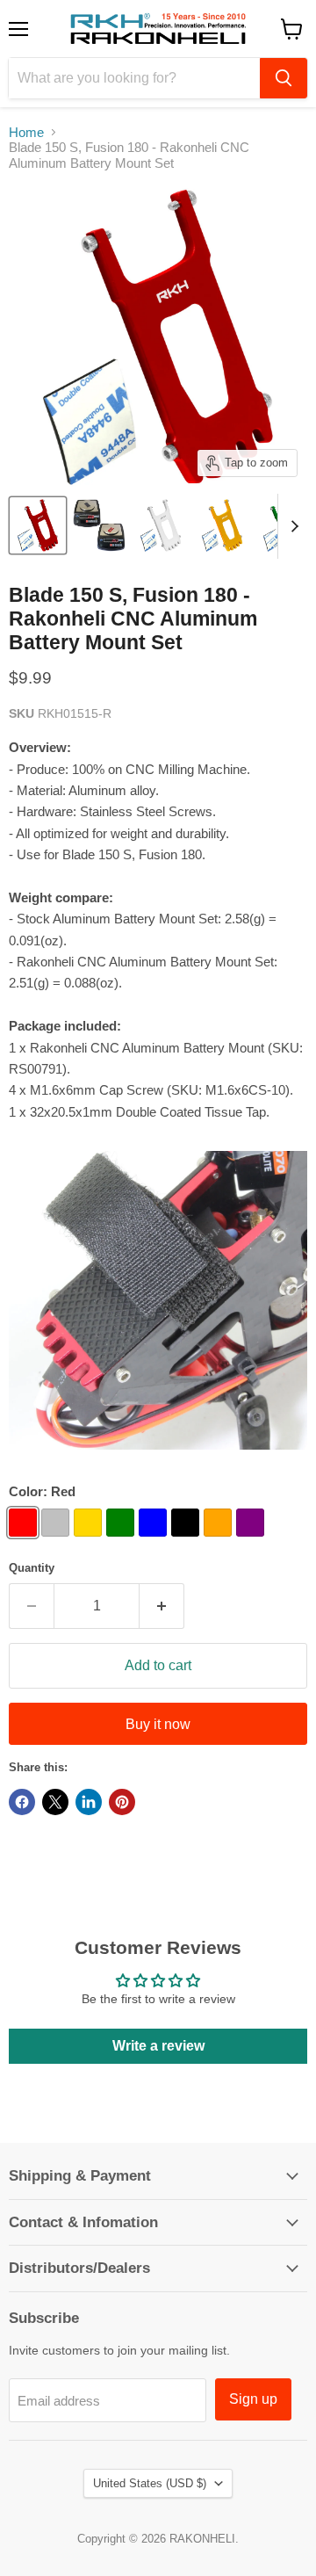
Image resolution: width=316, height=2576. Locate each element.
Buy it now (158, 1724)
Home (26, 132)
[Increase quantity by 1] (162, 1606)
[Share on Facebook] (22, 1802)
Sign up (253, 2399)
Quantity (32, 1568)
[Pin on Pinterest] (122, 1802)
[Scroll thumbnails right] (291, 526)
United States (150, 2483)
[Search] (284, 78)
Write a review (158, 2046)
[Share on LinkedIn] (89, 1802)
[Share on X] (55, 1802)
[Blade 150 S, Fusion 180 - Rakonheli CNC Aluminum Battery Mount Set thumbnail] (38, 525)
